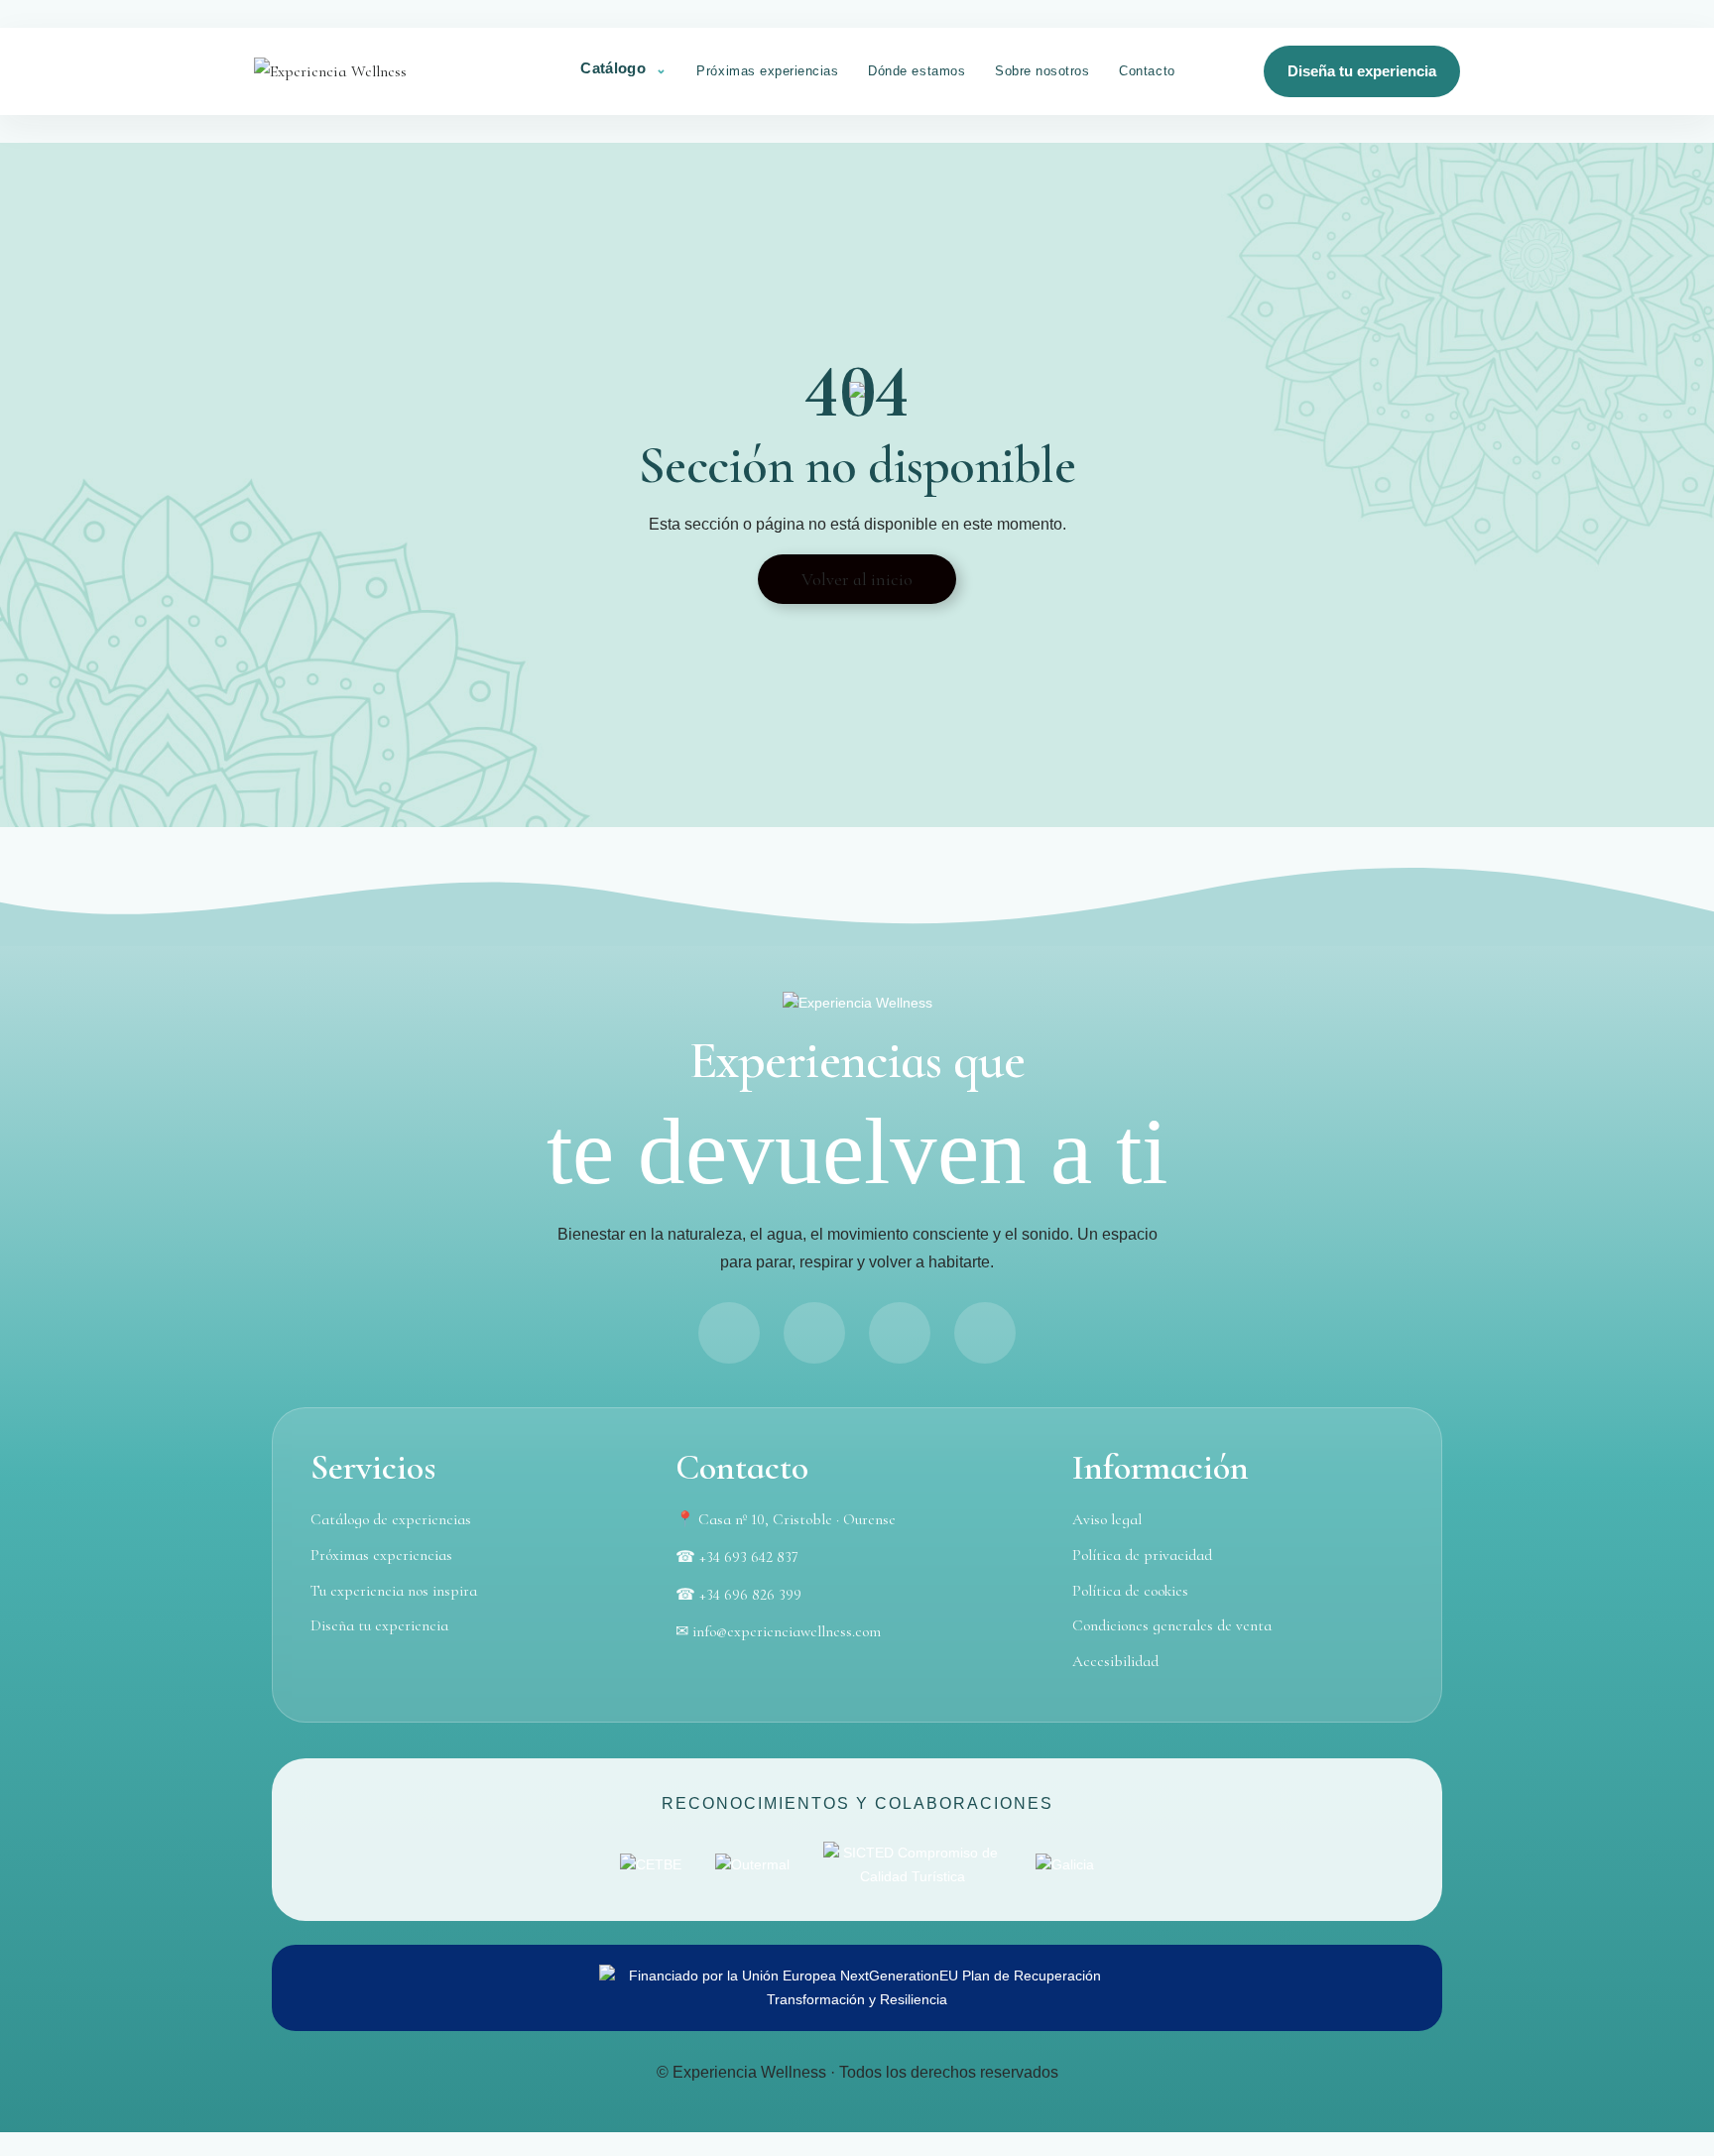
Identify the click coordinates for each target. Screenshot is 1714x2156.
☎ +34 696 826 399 (738, 1595)
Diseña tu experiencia (1362, 71)
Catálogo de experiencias (391, 1519)
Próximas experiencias (767, 71)
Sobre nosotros (1042, 71)
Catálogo (615, 68)
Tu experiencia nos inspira (394, 1591)
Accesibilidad (1115, 1661)
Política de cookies (1130, 1591)
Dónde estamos (917, 71)
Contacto (1147, 71)
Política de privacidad (1142, 1555)
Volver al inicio (857, 579)
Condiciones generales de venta (1172, 1625)
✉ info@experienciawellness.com (778, 1631)
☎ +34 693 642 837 (737, 1557)
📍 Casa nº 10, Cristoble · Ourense (786, 1519)
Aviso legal (1107, 1519)
